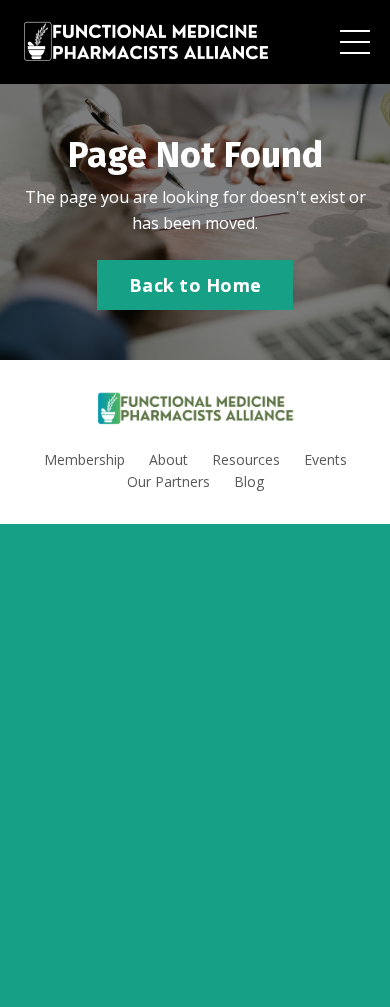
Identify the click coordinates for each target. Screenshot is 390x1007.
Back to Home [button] (195, 285)
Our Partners (168, 481)
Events (325, 459)
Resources (246, 459)
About (168, 459)
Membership (84, 459)
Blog (249, 481)
